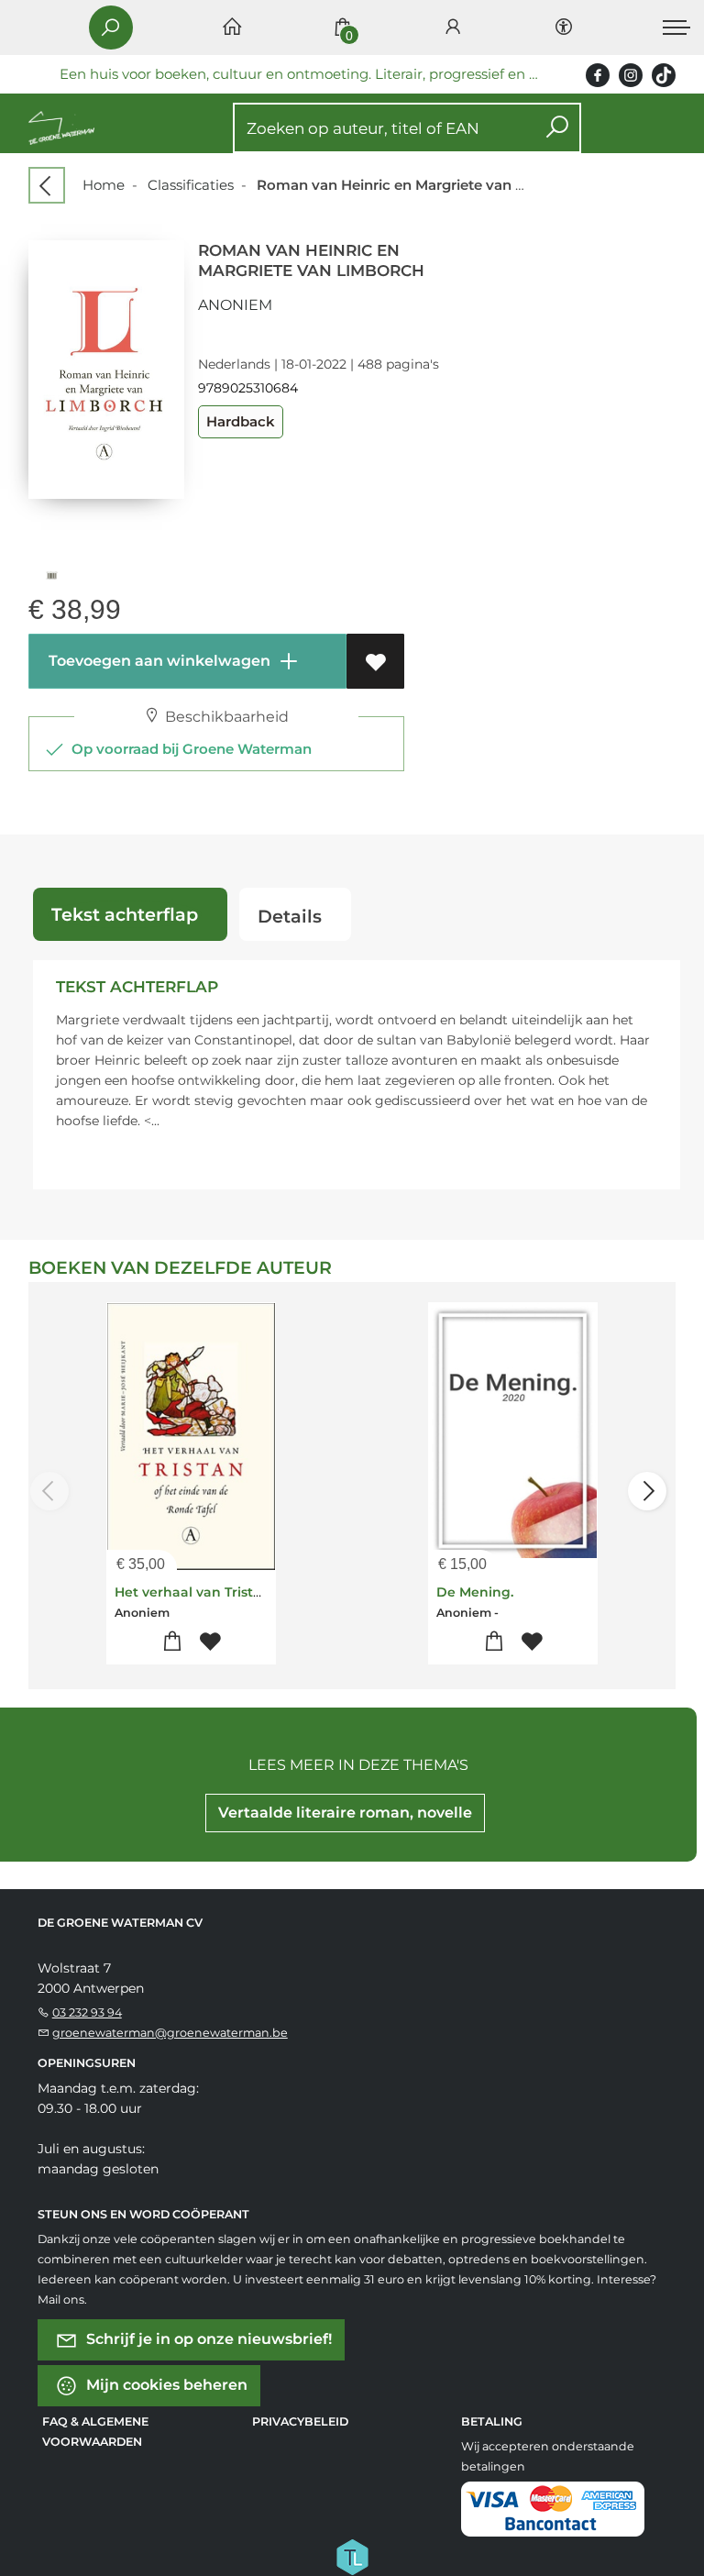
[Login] (453, 28)
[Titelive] (352, 2556)
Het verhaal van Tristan (192, 1592)
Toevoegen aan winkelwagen (158, 661)
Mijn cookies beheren (165, 2385)
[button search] (557, 128)
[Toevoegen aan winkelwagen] (172, 1642)
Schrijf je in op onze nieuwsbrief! (207, 2339)
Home (104, 185)
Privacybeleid (300, 2421)
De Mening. (475, 1592)
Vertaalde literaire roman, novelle (345, 1813)
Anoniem (235, 305)
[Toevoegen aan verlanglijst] (375, 661)
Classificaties (191, 185)
